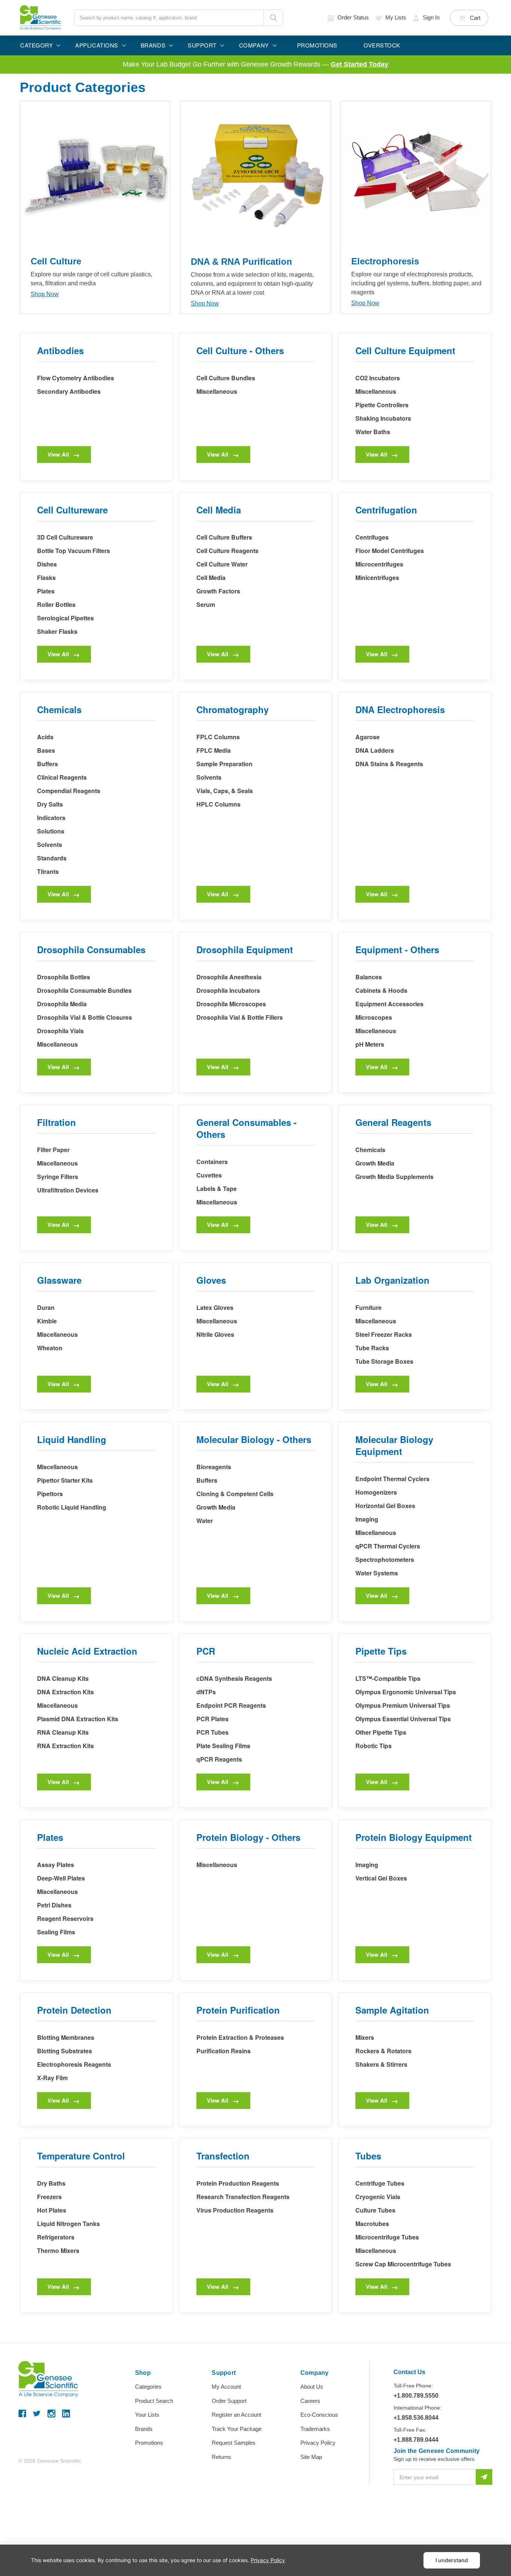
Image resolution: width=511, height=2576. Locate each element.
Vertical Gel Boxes (381, 1878)
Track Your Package (237, 2429)
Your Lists (147, 2415)
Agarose (368, 737)
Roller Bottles (56, 604)
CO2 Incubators (378, 378)
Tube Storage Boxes (384, 1361)
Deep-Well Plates (61, 1878)
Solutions (51, 831)
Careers (310, 2401)
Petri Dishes (54, 1905)
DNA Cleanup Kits (63, 1678)
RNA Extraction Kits (65, 1746)
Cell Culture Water (222, 564)
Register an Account (236, 2415)
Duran (46, 1307)
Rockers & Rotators (383, 2051)
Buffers (48, 764)
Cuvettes (209, 1175)
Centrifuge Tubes (380, 2183)
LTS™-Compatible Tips (388, 1678)
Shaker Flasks (57, 631)
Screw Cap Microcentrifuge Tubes (403, 2264)
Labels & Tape (217, 1189)
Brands (144, 2429)
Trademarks (315, 2429)
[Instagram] (51, 2414)
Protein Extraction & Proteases (240, 2037)
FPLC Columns (218, 737)
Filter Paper (53, 1150)
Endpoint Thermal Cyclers (392, 1479)
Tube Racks (372, 1348)
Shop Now (45, 294)
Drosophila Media (62, 1004)
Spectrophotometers (385, 1559)
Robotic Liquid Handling (72, 1507)
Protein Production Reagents (238, 2183)
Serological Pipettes (65, 618)
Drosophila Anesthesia (229, 977)
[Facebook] (22, 2414)
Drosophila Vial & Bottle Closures (85, 1017)
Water (205, 1521)
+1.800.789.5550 (416, 2396)
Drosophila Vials (60, 1031)
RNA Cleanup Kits (63, 1732)
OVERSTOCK (382, 45)
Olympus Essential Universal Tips (403, 1719)
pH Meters (370, 1044)
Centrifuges (372, 537)
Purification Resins (224, 2051)
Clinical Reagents (62, 777)
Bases (46, 750)
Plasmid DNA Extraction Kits (78, 1719)
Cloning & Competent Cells (235, 1494)
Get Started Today (359, 64)
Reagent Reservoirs (65, 1918)
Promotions (149, 2443)
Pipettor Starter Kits (65, 1480)
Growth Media (375, 1163)
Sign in (431, 17)
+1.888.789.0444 (416, 2440)
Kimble (47, 1321)
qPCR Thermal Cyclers (388, 1546)
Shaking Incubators (383, 418)
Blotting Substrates (65, 2051)
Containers (212, 1162)
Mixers (365, 2037)
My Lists (396, 17)
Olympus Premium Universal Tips (403, 1705)
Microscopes (374, 1017)
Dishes (47, 564)
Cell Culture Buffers (224, 537)
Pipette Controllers (382, 405)
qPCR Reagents (219, 1759)
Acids (45, 737)
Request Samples (234, 2443)
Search (273, 18)
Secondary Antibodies (69, 391)
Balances (369, 977)
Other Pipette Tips (381, 1732)
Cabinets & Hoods (381, 990)
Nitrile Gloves (215, 1334)
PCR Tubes (212, 1732)
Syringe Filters (58, 1177)
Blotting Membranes (66, 2037)
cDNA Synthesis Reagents (234, 1678)
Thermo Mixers (58, 2250)
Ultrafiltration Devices (68, 1190)
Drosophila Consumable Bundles (84, 990)
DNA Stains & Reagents (389, 764)
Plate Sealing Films (223, 1746)
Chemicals (370, 1150)
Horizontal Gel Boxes (385, 1506)
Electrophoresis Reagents (74, 2064)
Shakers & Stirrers (381, 2064)
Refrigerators (56, 2237)
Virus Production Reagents (235, 2210)
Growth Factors (218, 591)
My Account (226, 2387)
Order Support (229, 2401)
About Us (312, 2387)
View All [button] (58, 454)
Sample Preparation (224, 764)
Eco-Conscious (319, 2415)
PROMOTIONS (317, 45)
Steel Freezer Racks (384, 1334)
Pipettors (50, 1494)
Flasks (46, 578)
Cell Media (211, 578)
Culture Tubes (375, 2210)
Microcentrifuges (379, 564)
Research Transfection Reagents (243, 2197)
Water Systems (377, 1573)
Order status (353, 17)
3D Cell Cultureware (65, 537)
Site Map (311, 2457)
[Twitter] (37, 2414)
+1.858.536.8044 (416, 2418)
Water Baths (373, 432)
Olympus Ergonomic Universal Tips (406, 1692)
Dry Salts (50, 804)
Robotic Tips (374, 1746)
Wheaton (50, 1348)
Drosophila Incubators (228, 990)
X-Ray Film (52, 2078)
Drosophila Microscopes (231, 1004)
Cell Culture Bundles (226, 378)
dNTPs (206, 1692)
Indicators (51, 818)
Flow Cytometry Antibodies (76, 378)
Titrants (48, 871)
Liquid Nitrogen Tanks (68, 2224)
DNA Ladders (375, 750)
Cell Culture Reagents (227, 551)
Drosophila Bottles (64, 977)
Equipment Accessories (389, 1004)
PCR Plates (212, 1719)
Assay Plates (56, 1865)
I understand (452, 2560)
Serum (206, 604)
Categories (148, 2387)
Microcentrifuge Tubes (387, 2237)
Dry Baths (51, 2183)
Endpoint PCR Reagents (231, 1705)
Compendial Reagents (69, 791)
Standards (52, 858)
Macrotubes (372, 2224)
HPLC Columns (218, 804)
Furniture (368, 1307)
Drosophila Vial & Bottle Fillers (240, 1017)
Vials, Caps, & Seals (225, 791)
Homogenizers (376, 1492)
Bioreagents (214, 1467)
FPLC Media (214, 750)
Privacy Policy (318, 2443)
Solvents (50, 845)
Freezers (49, 2197)
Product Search (154, 2401)
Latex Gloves (215, 1307)
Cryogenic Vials (378, 2197)
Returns (221, 2457)
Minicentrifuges (377, 578)
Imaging (367, 1519)
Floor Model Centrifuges (390, 551)
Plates (46, 591)
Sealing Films (56, 1932)
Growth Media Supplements (394, 1177)
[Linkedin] (66, 2414)
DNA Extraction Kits (65, 1692)
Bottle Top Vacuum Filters (74, 551)
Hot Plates (52, 2210)
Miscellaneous (217, 391)
